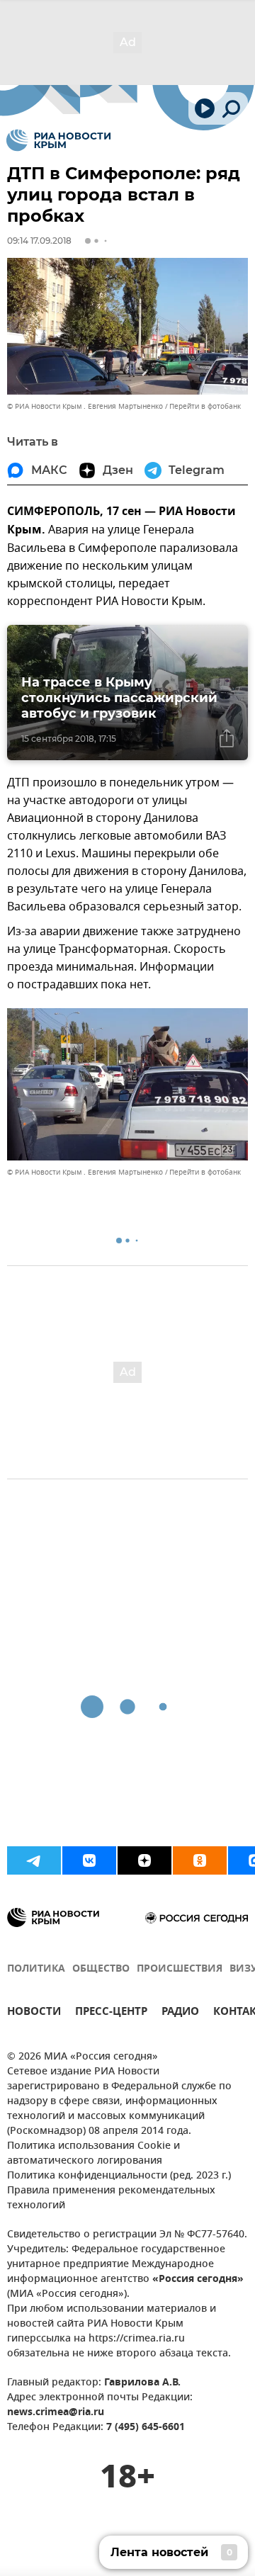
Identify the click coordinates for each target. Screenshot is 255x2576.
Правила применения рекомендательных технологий (111, 2198)
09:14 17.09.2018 (39, 241)
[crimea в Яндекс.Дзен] (144, 1860)
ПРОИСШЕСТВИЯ (180, 1969)
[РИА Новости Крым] (58, 140)
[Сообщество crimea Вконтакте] (89, 1860)
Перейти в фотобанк (205, 406)
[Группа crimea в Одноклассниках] (200, 1860)
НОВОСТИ (34, 2013)
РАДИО (180, 2013)
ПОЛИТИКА (36, 1969)
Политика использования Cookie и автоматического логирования (93, 2154)
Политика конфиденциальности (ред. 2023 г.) (119, 2176)
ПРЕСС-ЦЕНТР (111, 2013)
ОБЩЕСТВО (101, 1969)
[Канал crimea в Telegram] (34, 1860)
